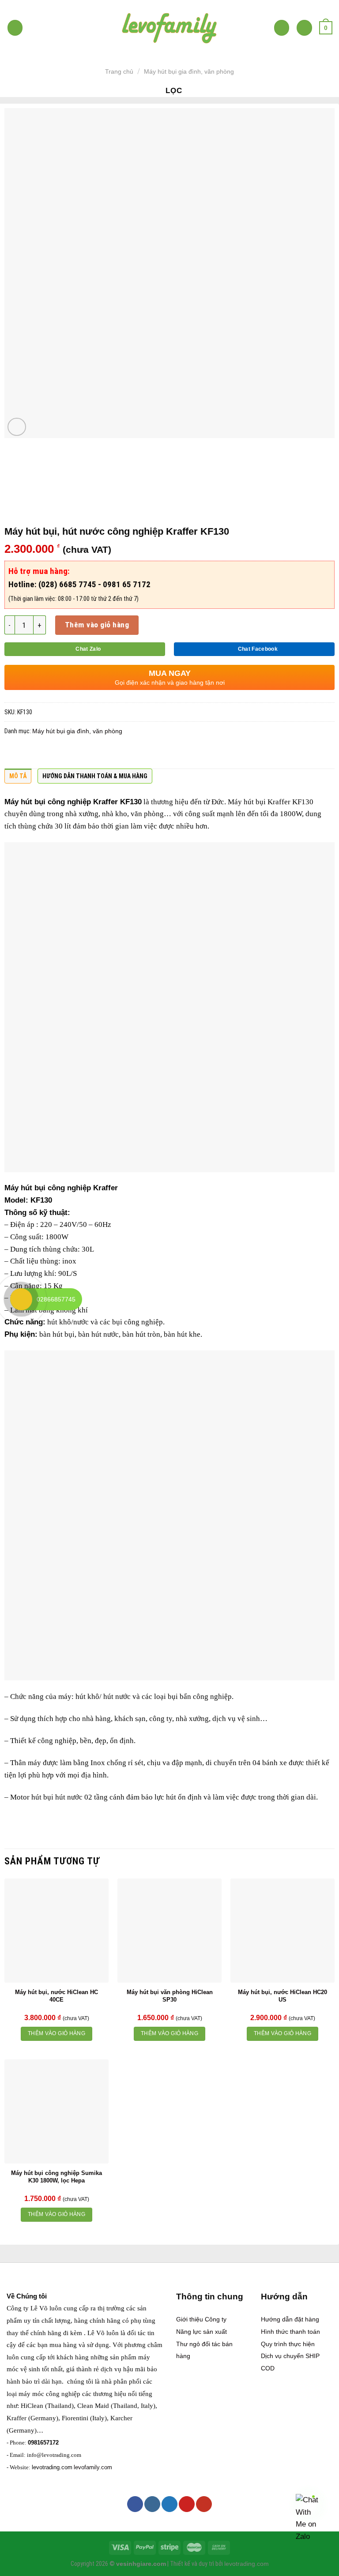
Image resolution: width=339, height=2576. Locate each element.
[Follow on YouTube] (204, 2504)
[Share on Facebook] (30, 754)
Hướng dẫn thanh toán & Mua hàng (95, 776)
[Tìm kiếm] (282, 28)
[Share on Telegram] (134, 754)
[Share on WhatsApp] (13, 754)
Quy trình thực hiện (288, 2344)
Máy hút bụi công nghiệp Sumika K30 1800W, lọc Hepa (56, 2177)
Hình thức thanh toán (290, 2332)
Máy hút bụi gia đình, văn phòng (189, 71)
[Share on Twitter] (48, 754)
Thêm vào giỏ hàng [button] (56, 2033)
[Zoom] (17, 427)
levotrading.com (52, 2467)
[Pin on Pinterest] (82, 754)
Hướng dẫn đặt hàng (290, 2319)
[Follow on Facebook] (135, 2504)
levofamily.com (93, 2467)
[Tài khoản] (304, 28)
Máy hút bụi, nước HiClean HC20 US (282, 1996)
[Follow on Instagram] (152, 2504)
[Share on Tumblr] (117, 754)
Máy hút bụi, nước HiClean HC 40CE (56, 1996)
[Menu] (15, 28)
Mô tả (18, 776)
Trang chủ (119, 71)
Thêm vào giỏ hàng (97, 625)
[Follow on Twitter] (169, 2504)
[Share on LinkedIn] (99, 754)
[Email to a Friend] (65, 754)
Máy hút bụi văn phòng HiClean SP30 (170, 1996)
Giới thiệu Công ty (201, 2319)
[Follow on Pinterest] (187, 2504)
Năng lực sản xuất (202, 2332)
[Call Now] (21, 1299)
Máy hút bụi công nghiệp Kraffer (61, 802)
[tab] (18, 778)
